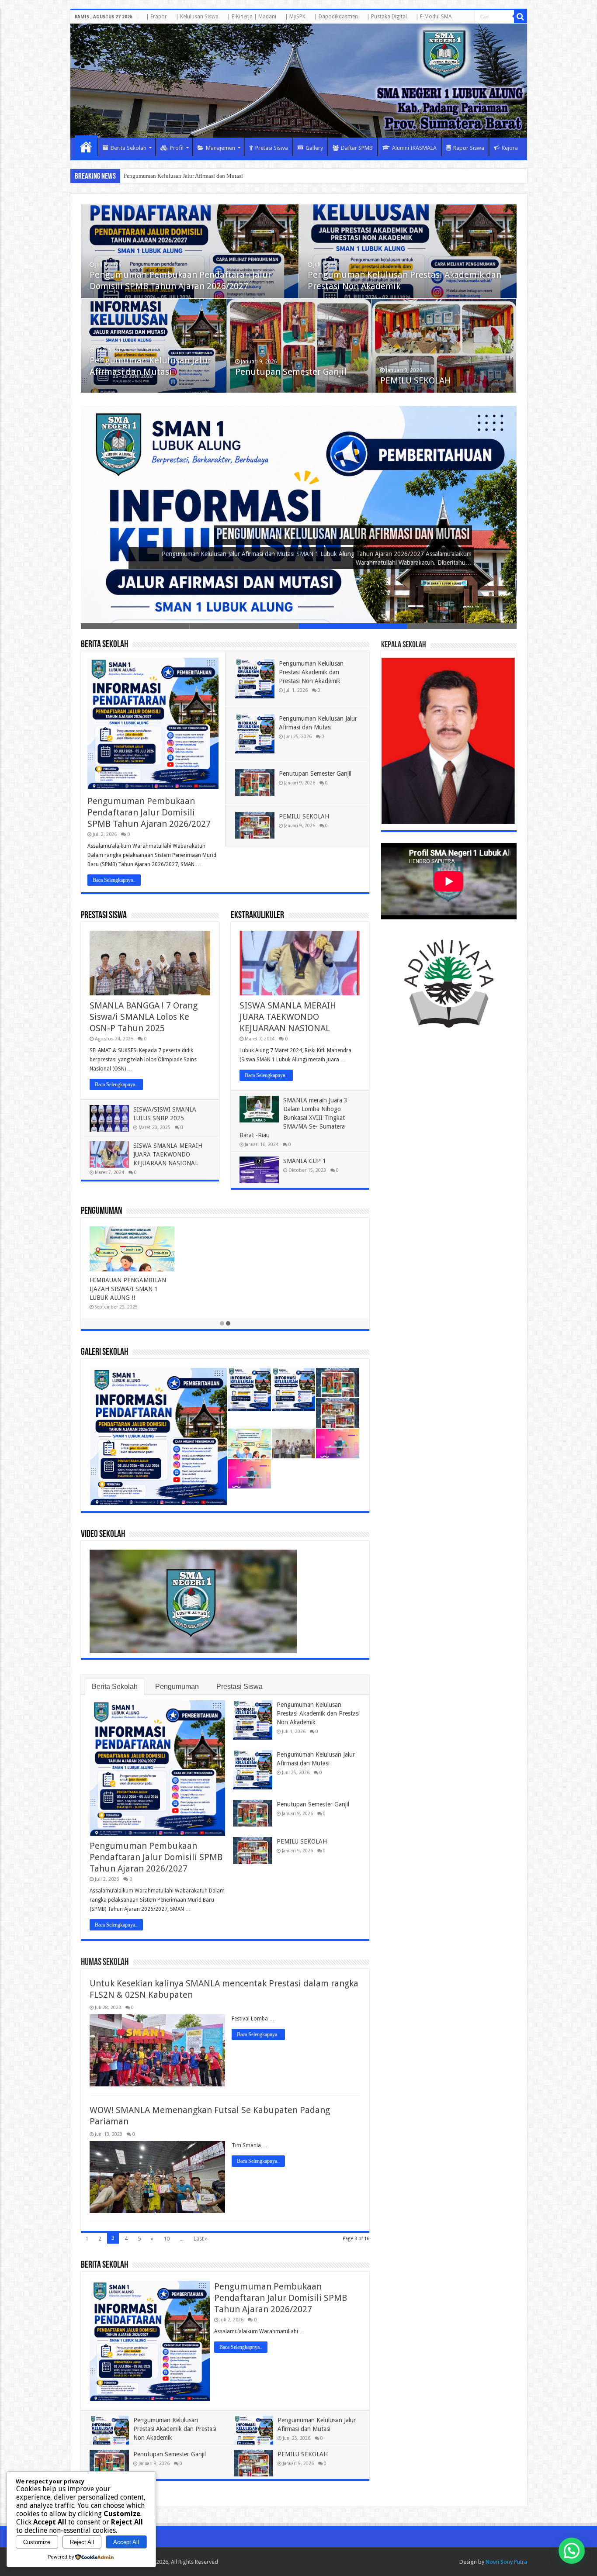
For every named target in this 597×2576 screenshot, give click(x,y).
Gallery (314, 148)
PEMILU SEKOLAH (415, 380)
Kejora (510, 148)
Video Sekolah (103, 1535)
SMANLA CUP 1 (305, 1161)
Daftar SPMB (357, 148)
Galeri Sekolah (104, 1352)
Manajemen (220, 148)
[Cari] (521, 17)
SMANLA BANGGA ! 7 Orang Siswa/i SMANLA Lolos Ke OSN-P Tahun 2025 (144, 1017)
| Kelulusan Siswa (197, 17)
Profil (177, 148)
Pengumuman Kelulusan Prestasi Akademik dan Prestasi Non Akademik (311, 672)
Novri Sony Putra (506, 2562)
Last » (201, 2239)
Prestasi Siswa (104, 916)
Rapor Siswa (469, 148)
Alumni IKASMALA (414, 148)
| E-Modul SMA (434, 17)
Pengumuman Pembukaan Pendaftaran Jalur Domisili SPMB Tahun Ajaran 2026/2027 (149, 812)
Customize (37, 2542)
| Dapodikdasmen (336, 17)
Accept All (126, 2542)
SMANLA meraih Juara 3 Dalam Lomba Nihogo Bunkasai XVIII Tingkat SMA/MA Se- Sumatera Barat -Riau (293, 1118)
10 (167, 2239)
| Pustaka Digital (387, 17)
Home (86, 147)
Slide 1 (135, 626)
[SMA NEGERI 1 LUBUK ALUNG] (299, 81)
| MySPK (295, 17)
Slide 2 (244, 626)
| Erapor (156, 17)
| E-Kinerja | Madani (252, 17)
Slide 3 (353, 626)
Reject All (82, 2542)
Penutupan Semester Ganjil (156, 176)
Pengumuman (101, 1211)
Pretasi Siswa (272, 148)
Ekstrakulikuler (257, 916)
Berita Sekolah (128, 148)
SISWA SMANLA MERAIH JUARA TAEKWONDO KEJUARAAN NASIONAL (168, 1154)
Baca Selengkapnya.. (114, 880)
